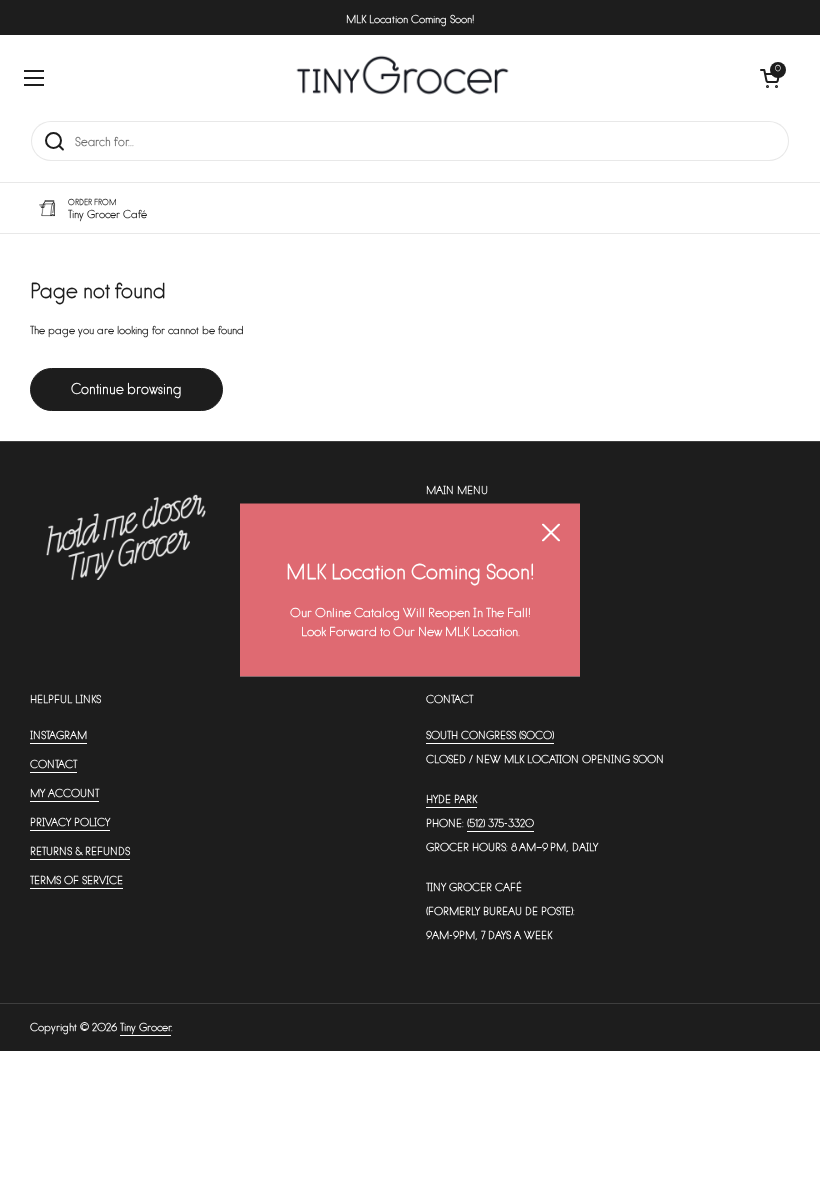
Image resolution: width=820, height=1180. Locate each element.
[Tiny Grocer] (402, 77)
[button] (770, 78)
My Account (64, 792)
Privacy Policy (70, 821)
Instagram (58, 734)
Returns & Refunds (80, 850)
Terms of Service (76, 879)
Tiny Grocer (145, 1026)
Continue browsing (126, 388)
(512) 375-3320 (500, 822)
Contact (53, 763)
